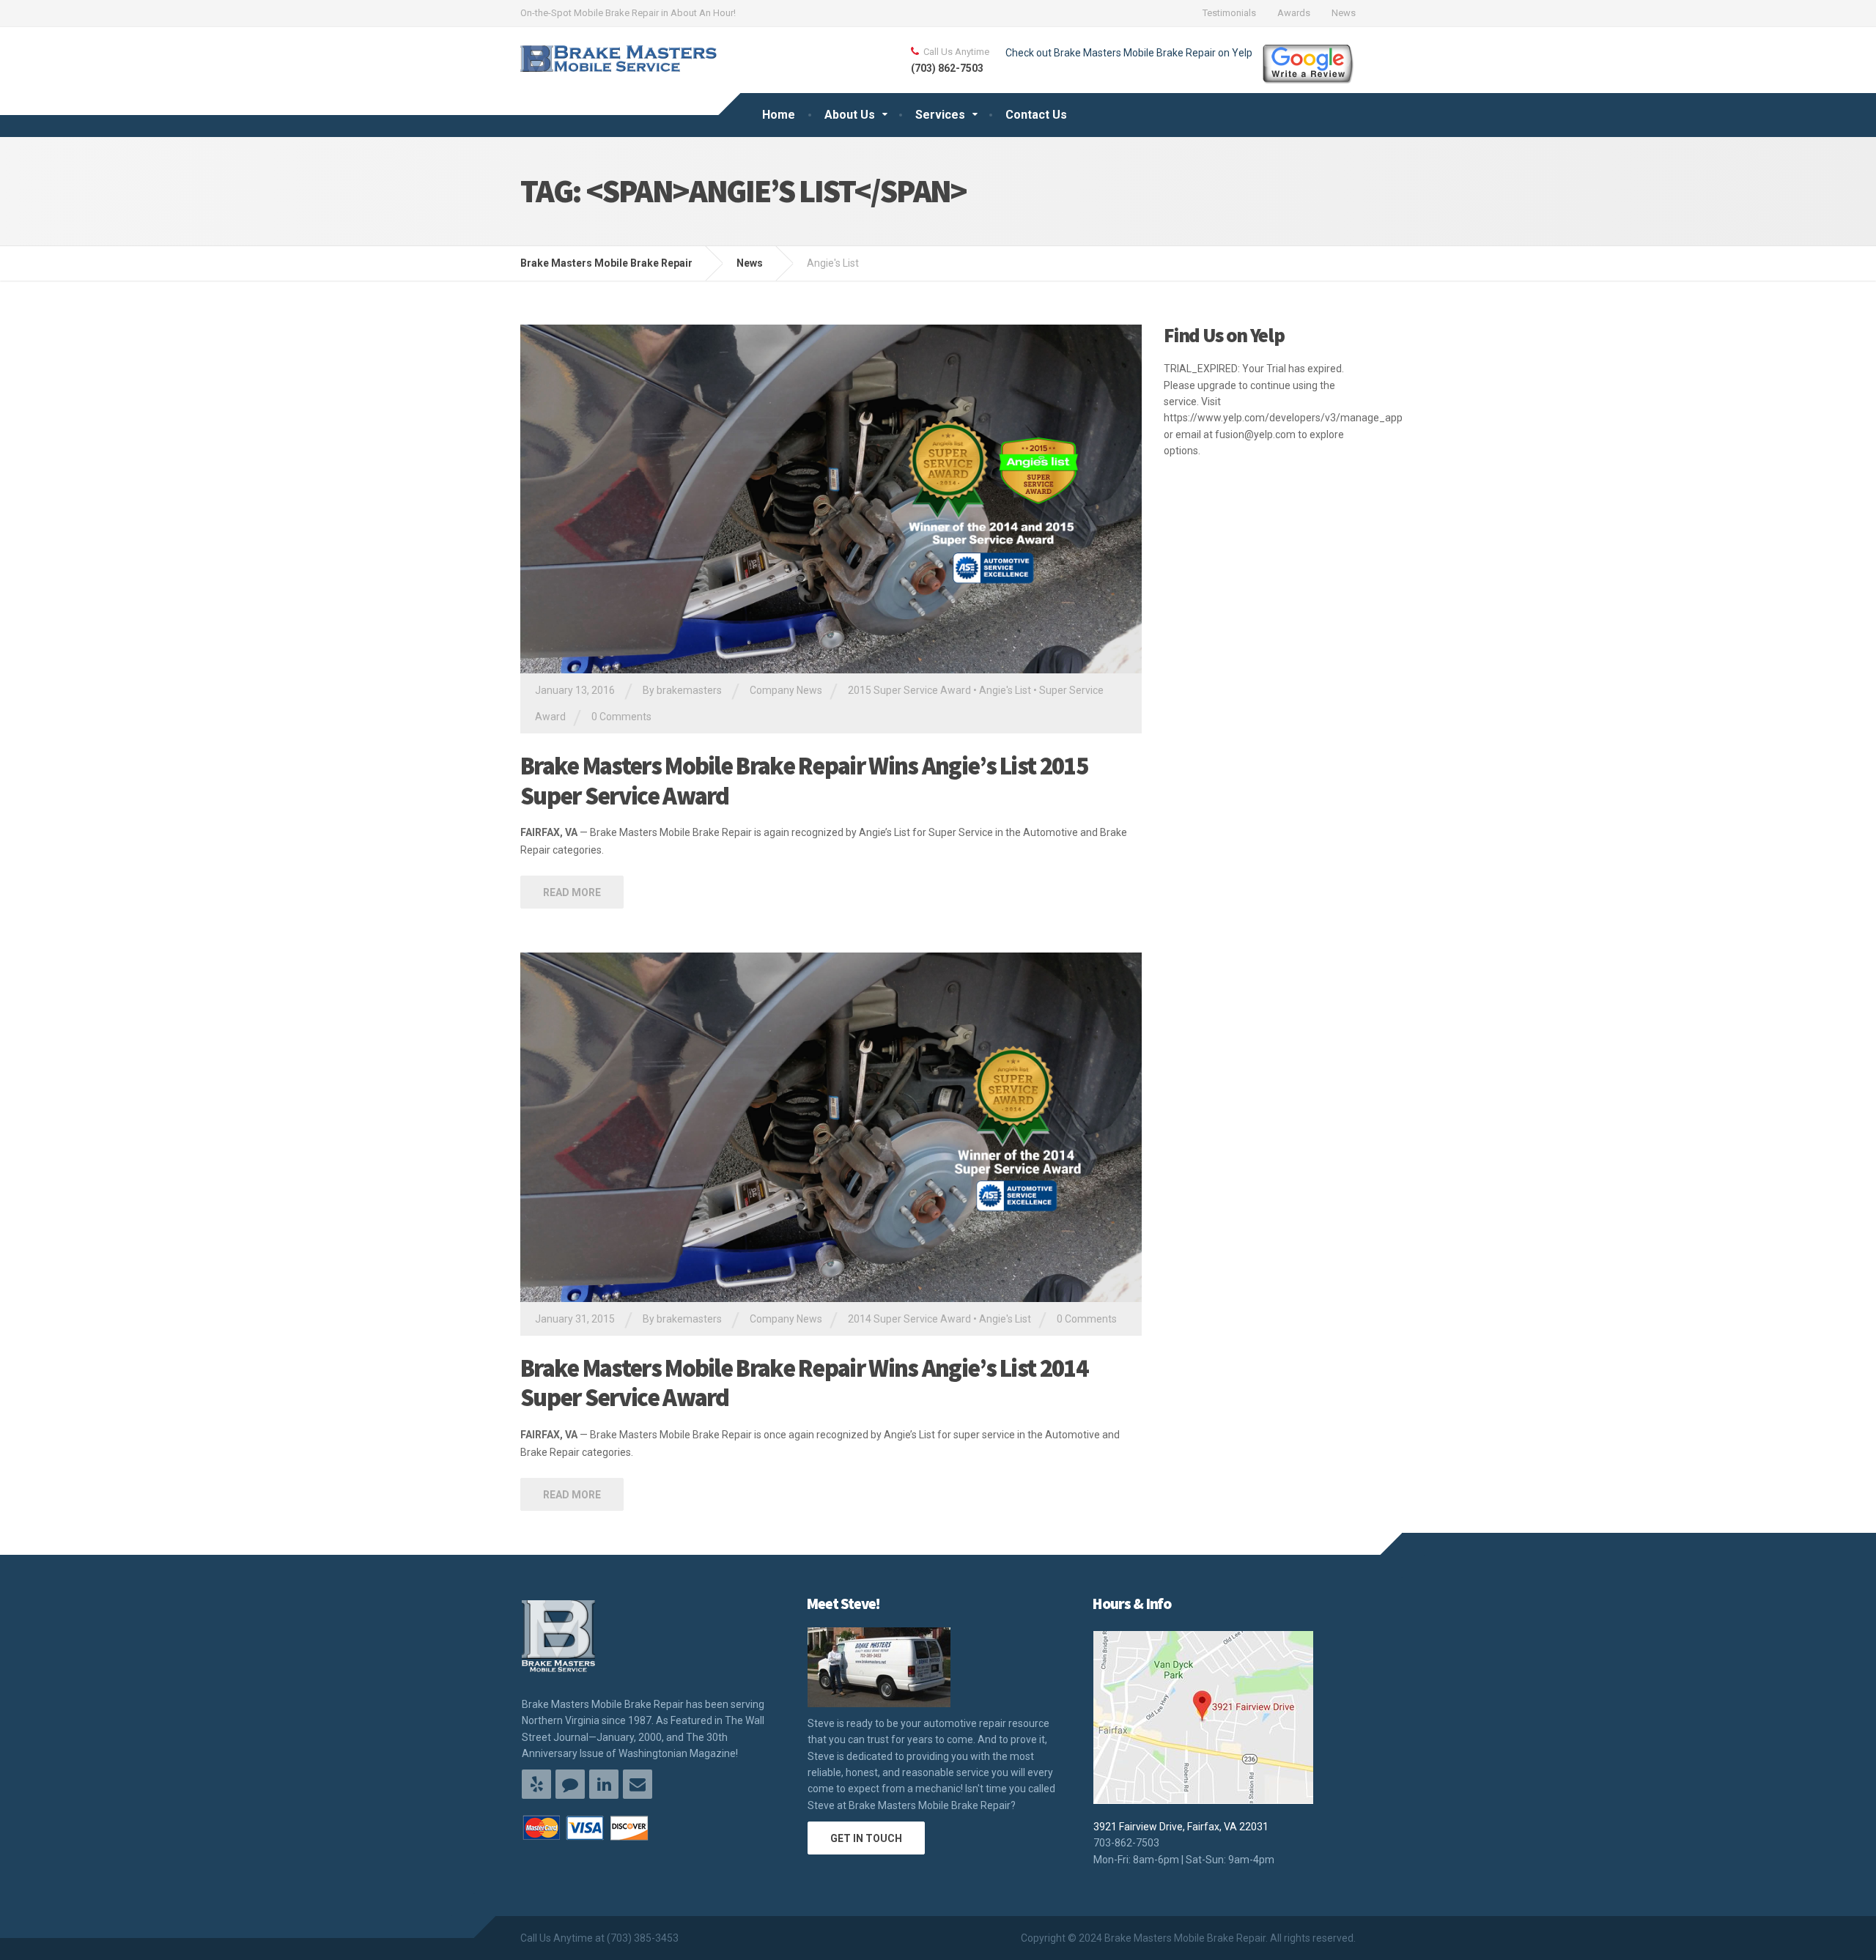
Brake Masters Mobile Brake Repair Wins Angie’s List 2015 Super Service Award (804, 781)
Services (940, 115)
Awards (1294, 13)
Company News (786, 690)
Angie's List (1005, 690)
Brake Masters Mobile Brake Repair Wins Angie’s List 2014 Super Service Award (804, 1383)
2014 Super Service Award (909, 1319)
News (1344, 13)
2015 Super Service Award (909, 690)
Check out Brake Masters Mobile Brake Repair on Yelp (1129, 53)
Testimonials (1229, 13)
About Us (850, 115)
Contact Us (1036, 115)
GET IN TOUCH (866, 1838)
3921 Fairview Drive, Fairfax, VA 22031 (1181, 1827)
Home (779, 115)
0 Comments (621, 717)
